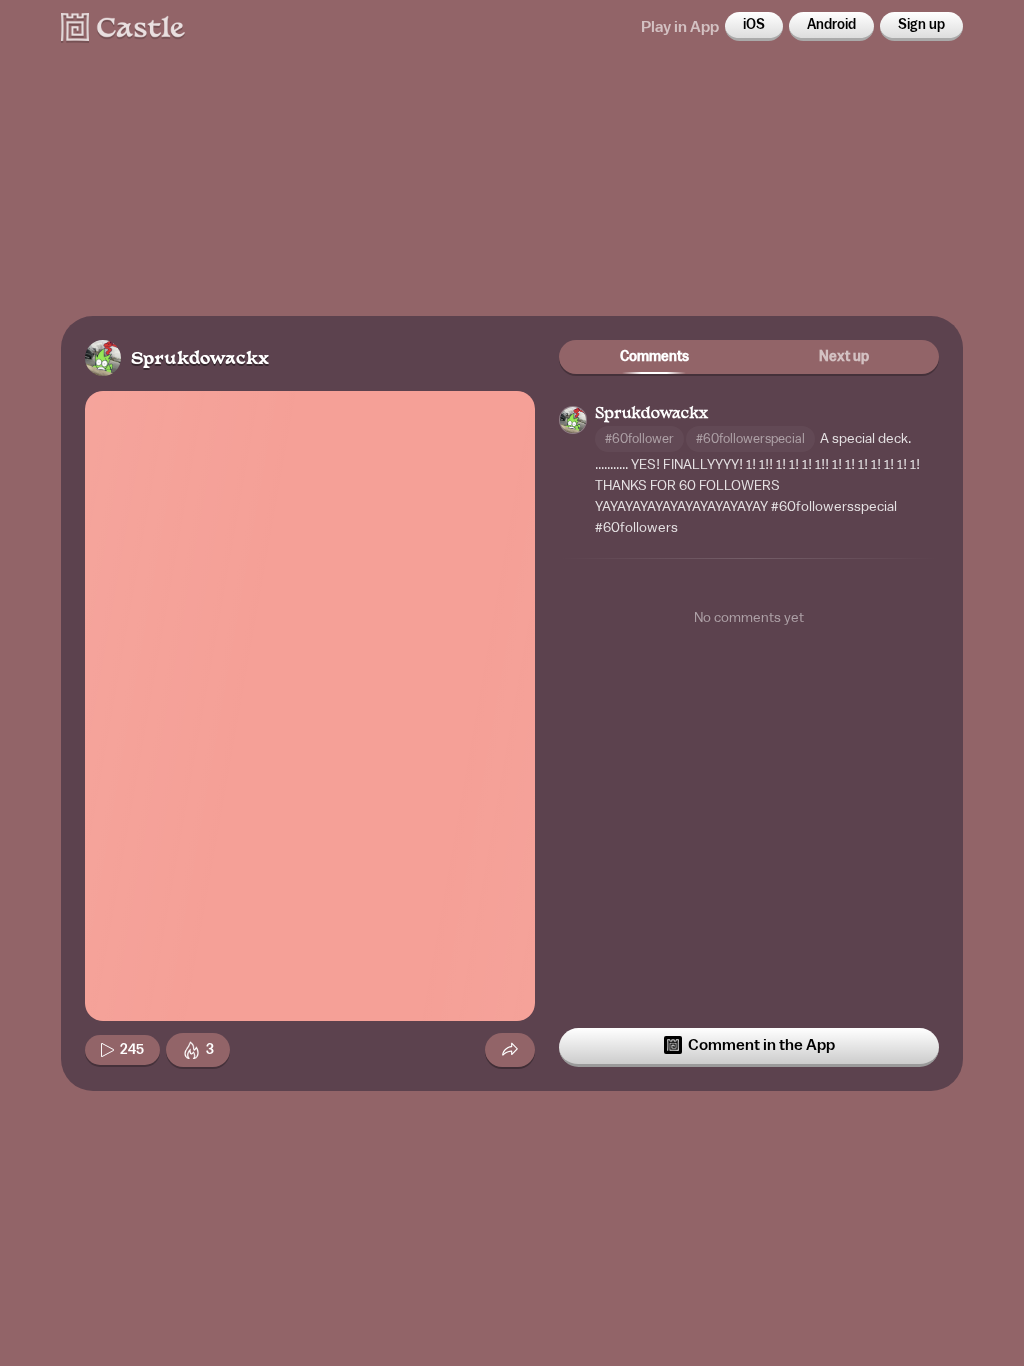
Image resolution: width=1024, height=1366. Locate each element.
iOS (754, 25)
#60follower (639, 438)
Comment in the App (761, 1045)
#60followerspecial (750, 438)
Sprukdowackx (200, 359)
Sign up (921, 25)
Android (831, 25)
